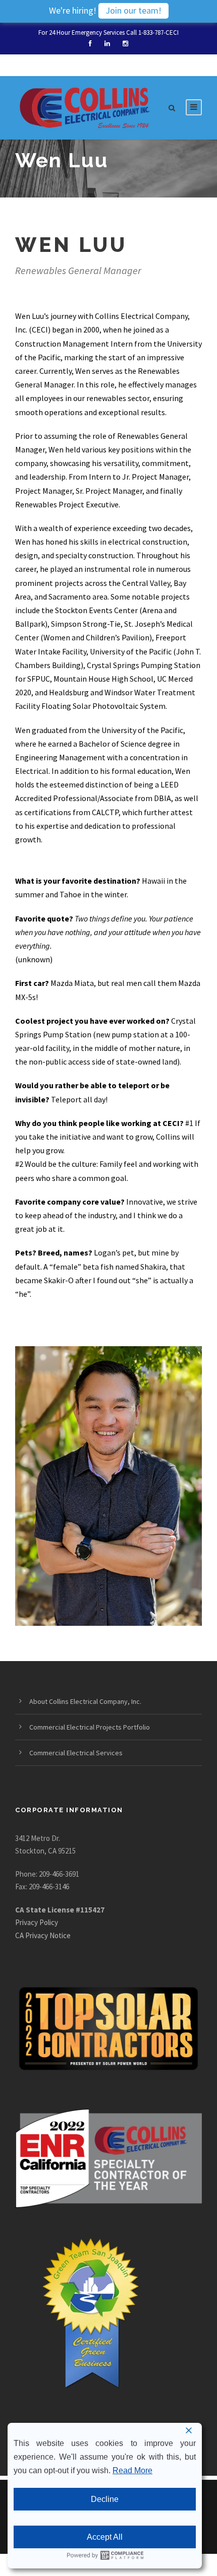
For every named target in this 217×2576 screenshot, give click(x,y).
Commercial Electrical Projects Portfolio (90, 1727)
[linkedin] (107, 44)
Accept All (105, 2537)
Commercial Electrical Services (76, 1753)
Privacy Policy (37, 1922)
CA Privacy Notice (43, 1935)
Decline (105, 2499)
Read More (132, 2470)
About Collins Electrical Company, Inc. (85, 1701)
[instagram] (125, 44)
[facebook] (90, 44)
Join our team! (133, 10)
